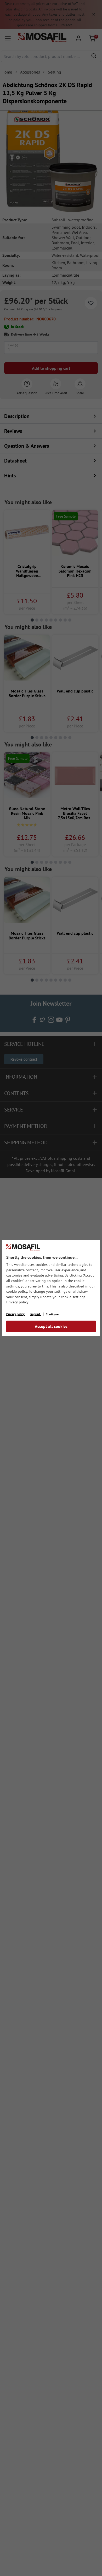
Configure (52, 1314)
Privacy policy (17, 1302)
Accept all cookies (51, 1326)
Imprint (36, 1314)
